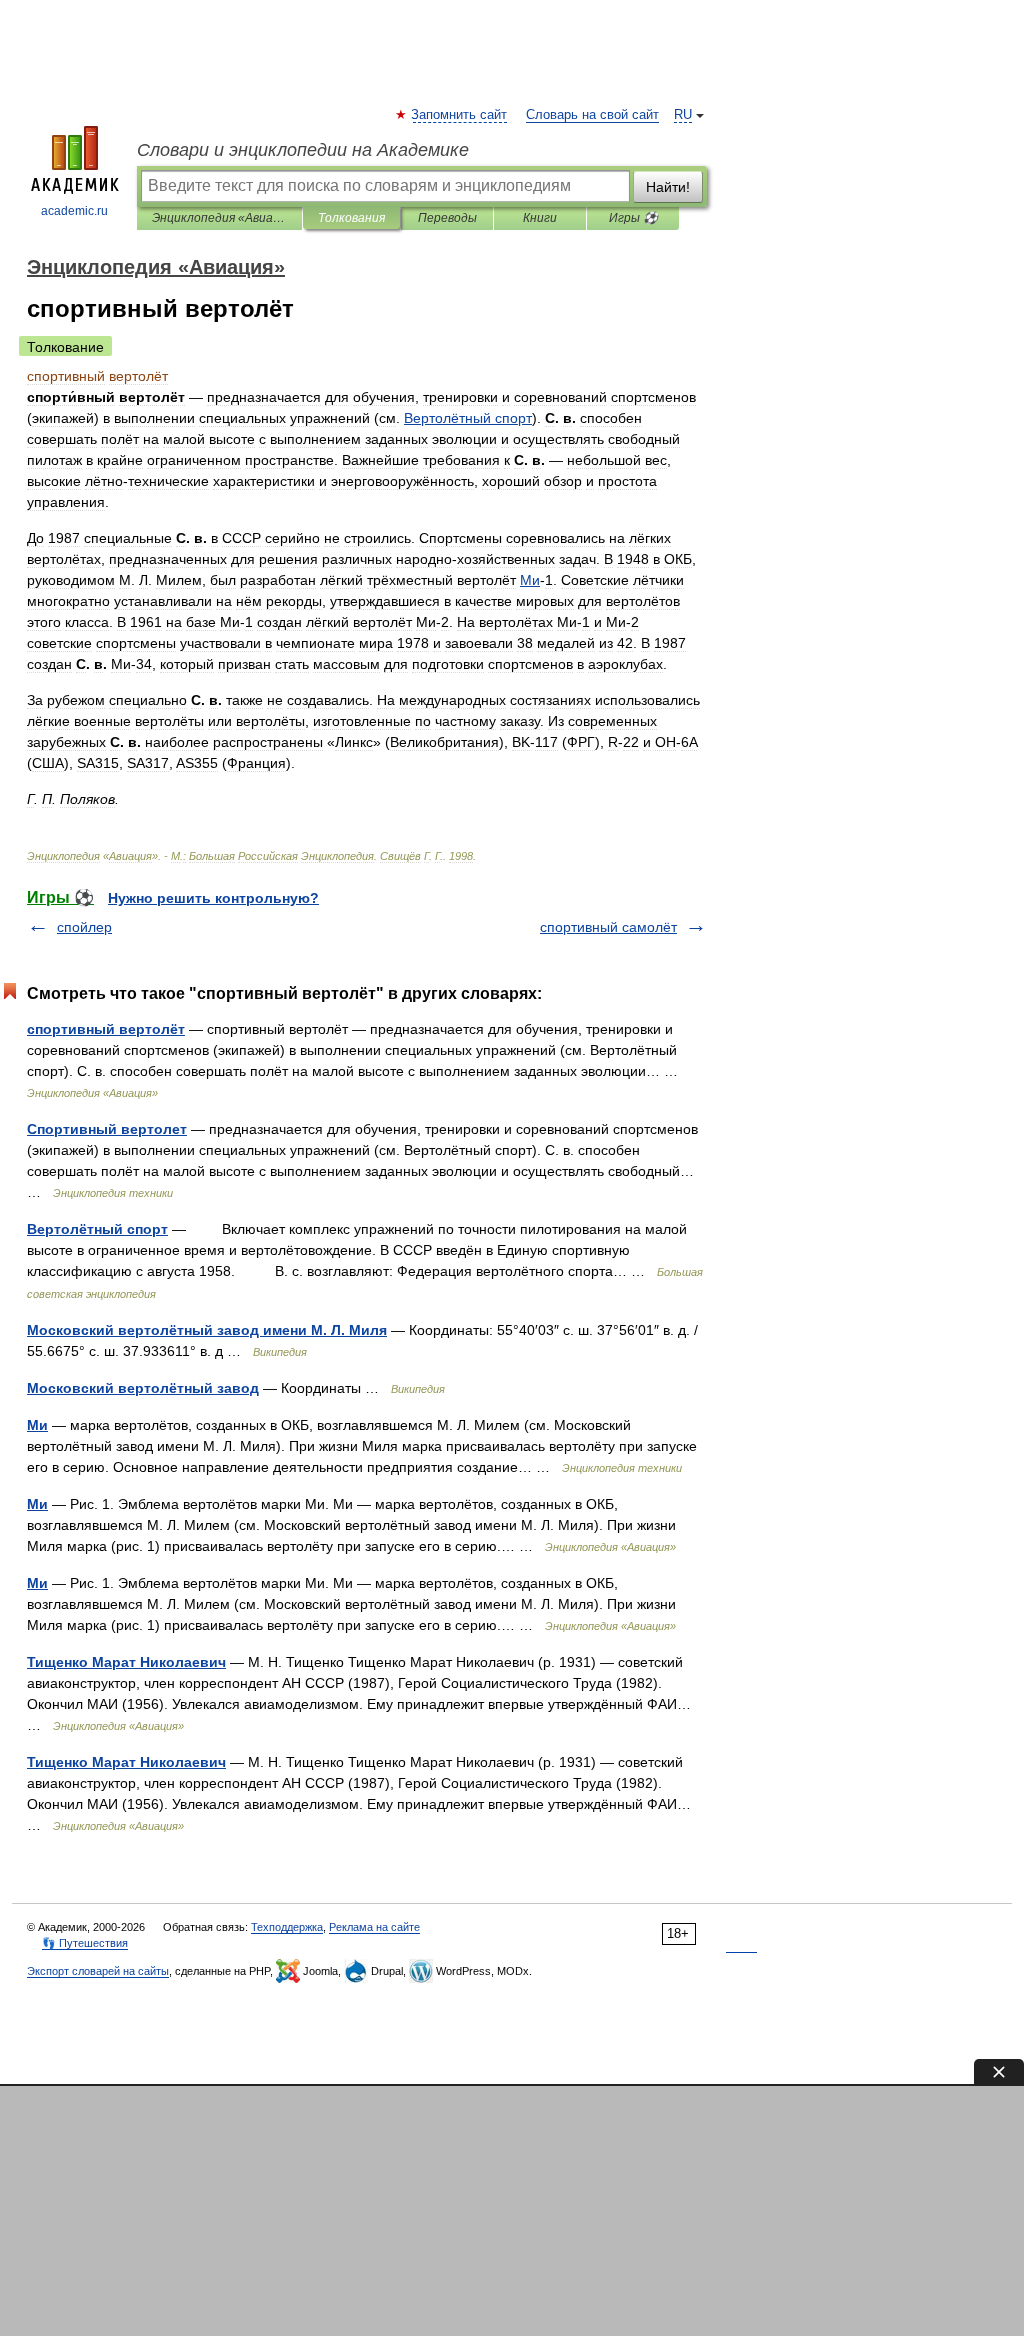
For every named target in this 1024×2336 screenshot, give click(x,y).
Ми (37, 1425)
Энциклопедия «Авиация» (219, 218)
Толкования (351, 218)
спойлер (84, 927)
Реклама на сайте (374, 1927)
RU (683, 115)
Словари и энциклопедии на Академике (303, 150)
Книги (540, 218)
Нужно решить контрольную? (213, 898)
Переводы (447, 218)
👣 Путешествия (85, 1943)
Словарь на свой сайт (592, 115)
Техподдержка (287, 1927)
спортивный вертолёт (106, 1029)
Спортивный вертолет (107, 1129)
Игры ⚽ (633, 218)
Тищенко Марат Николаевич (126, 1662)
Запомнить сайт (460, 115)
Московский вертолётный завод (143, 1388)
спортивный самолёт (608, 927)
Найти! (668, 187)
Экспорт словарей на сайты (98, 1971)
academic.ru (74, 211)
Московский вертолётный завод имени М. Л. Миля (207, 1330)
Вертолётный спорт (97, 1229)
